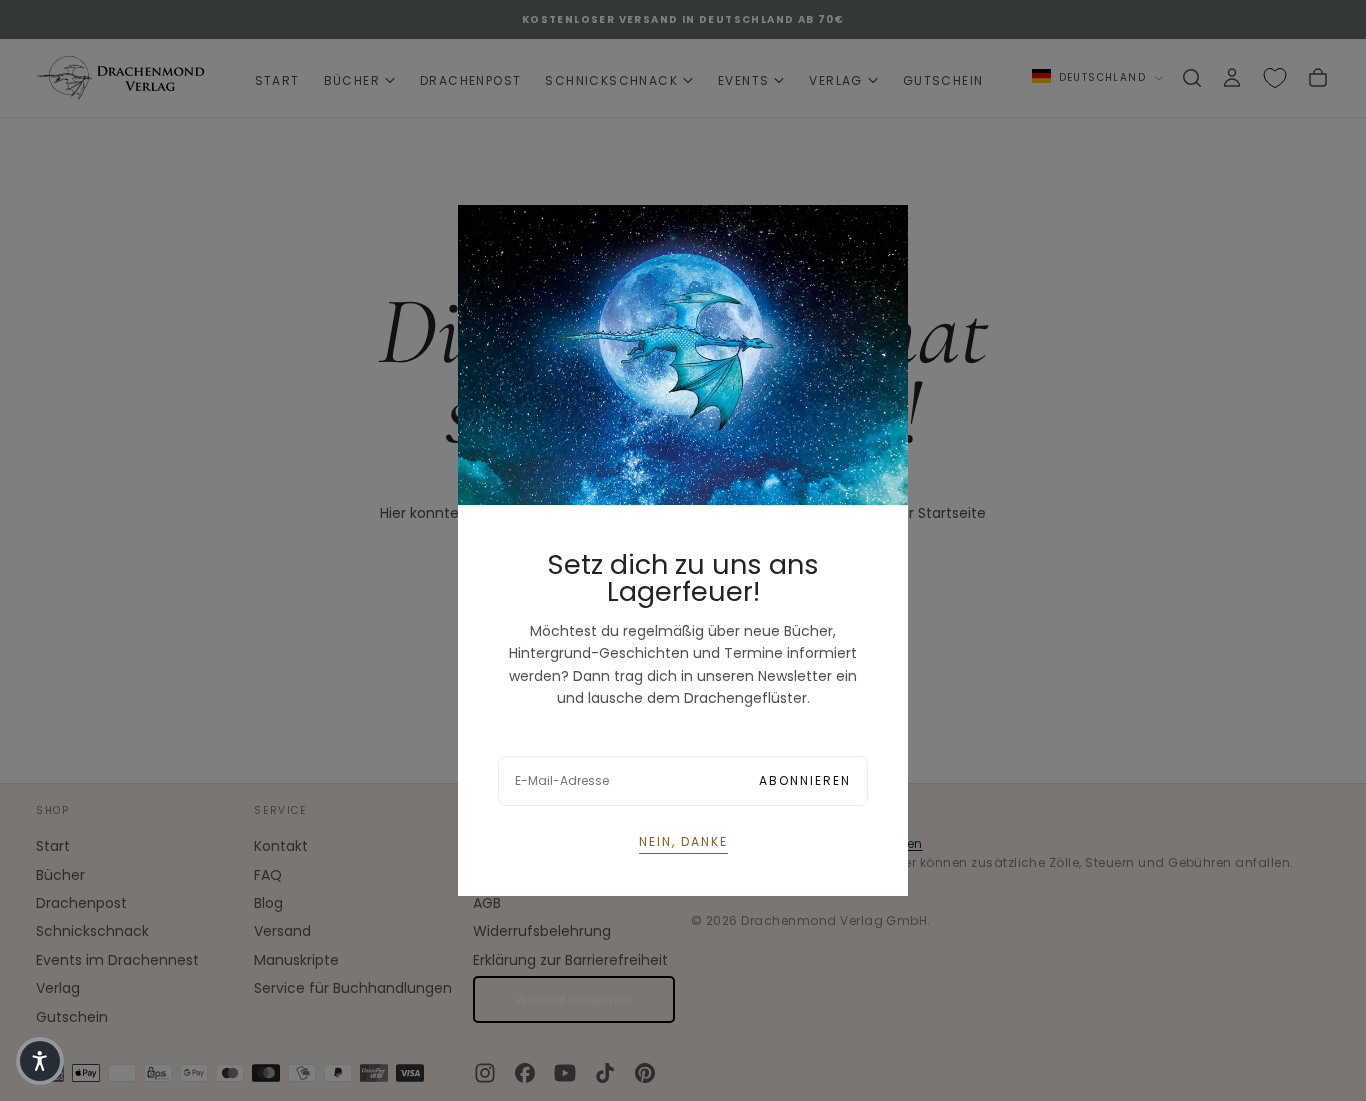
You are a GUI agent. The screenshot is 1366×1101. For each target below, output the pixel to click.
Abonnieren (805, 780)
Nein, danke (683, 841)
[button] (40, 1061)
